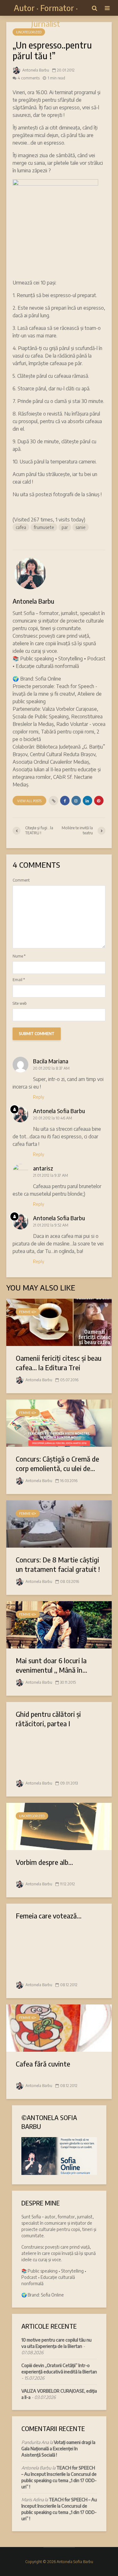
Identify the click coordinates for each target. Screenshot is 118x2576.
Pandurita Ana (35, 2442)
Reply (39, 1097)
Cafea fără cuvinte (43, 2064)
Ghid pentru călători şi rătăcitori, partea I (48, 1719)
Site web (20, 1003)
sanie (81, 527)
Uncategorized (29, 32)
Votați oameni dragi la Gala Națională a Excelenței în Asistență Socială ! (58, 2449)
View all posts (29, 801)
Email (19, 980)
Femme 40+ (28, 1312)
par (65, 527)
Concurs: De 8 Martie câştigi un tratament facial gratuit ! (58, 1564)
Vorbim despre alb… (44, 1862)
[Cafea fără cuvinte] (59, 2027)
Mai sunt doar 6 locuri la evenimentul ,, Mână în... (51, 1665)
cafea (21, 527)
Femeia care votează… (49, 1916)
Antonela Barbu (35, 70)
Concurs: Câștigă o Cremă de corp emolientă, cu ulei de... (57, 1463)
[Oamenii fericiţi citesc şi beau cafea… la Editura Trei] (59, 1322)
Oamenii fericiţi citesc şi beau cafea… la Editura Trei (59, 1363)
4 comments (29, 78)
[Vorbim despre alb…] (59, 1826)
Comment (21, 880)
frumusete (44, 527)
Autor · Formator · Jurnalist (46, 16)
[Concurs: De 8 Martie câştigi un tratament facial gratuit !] (59, 1523)
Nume (19, 956)
